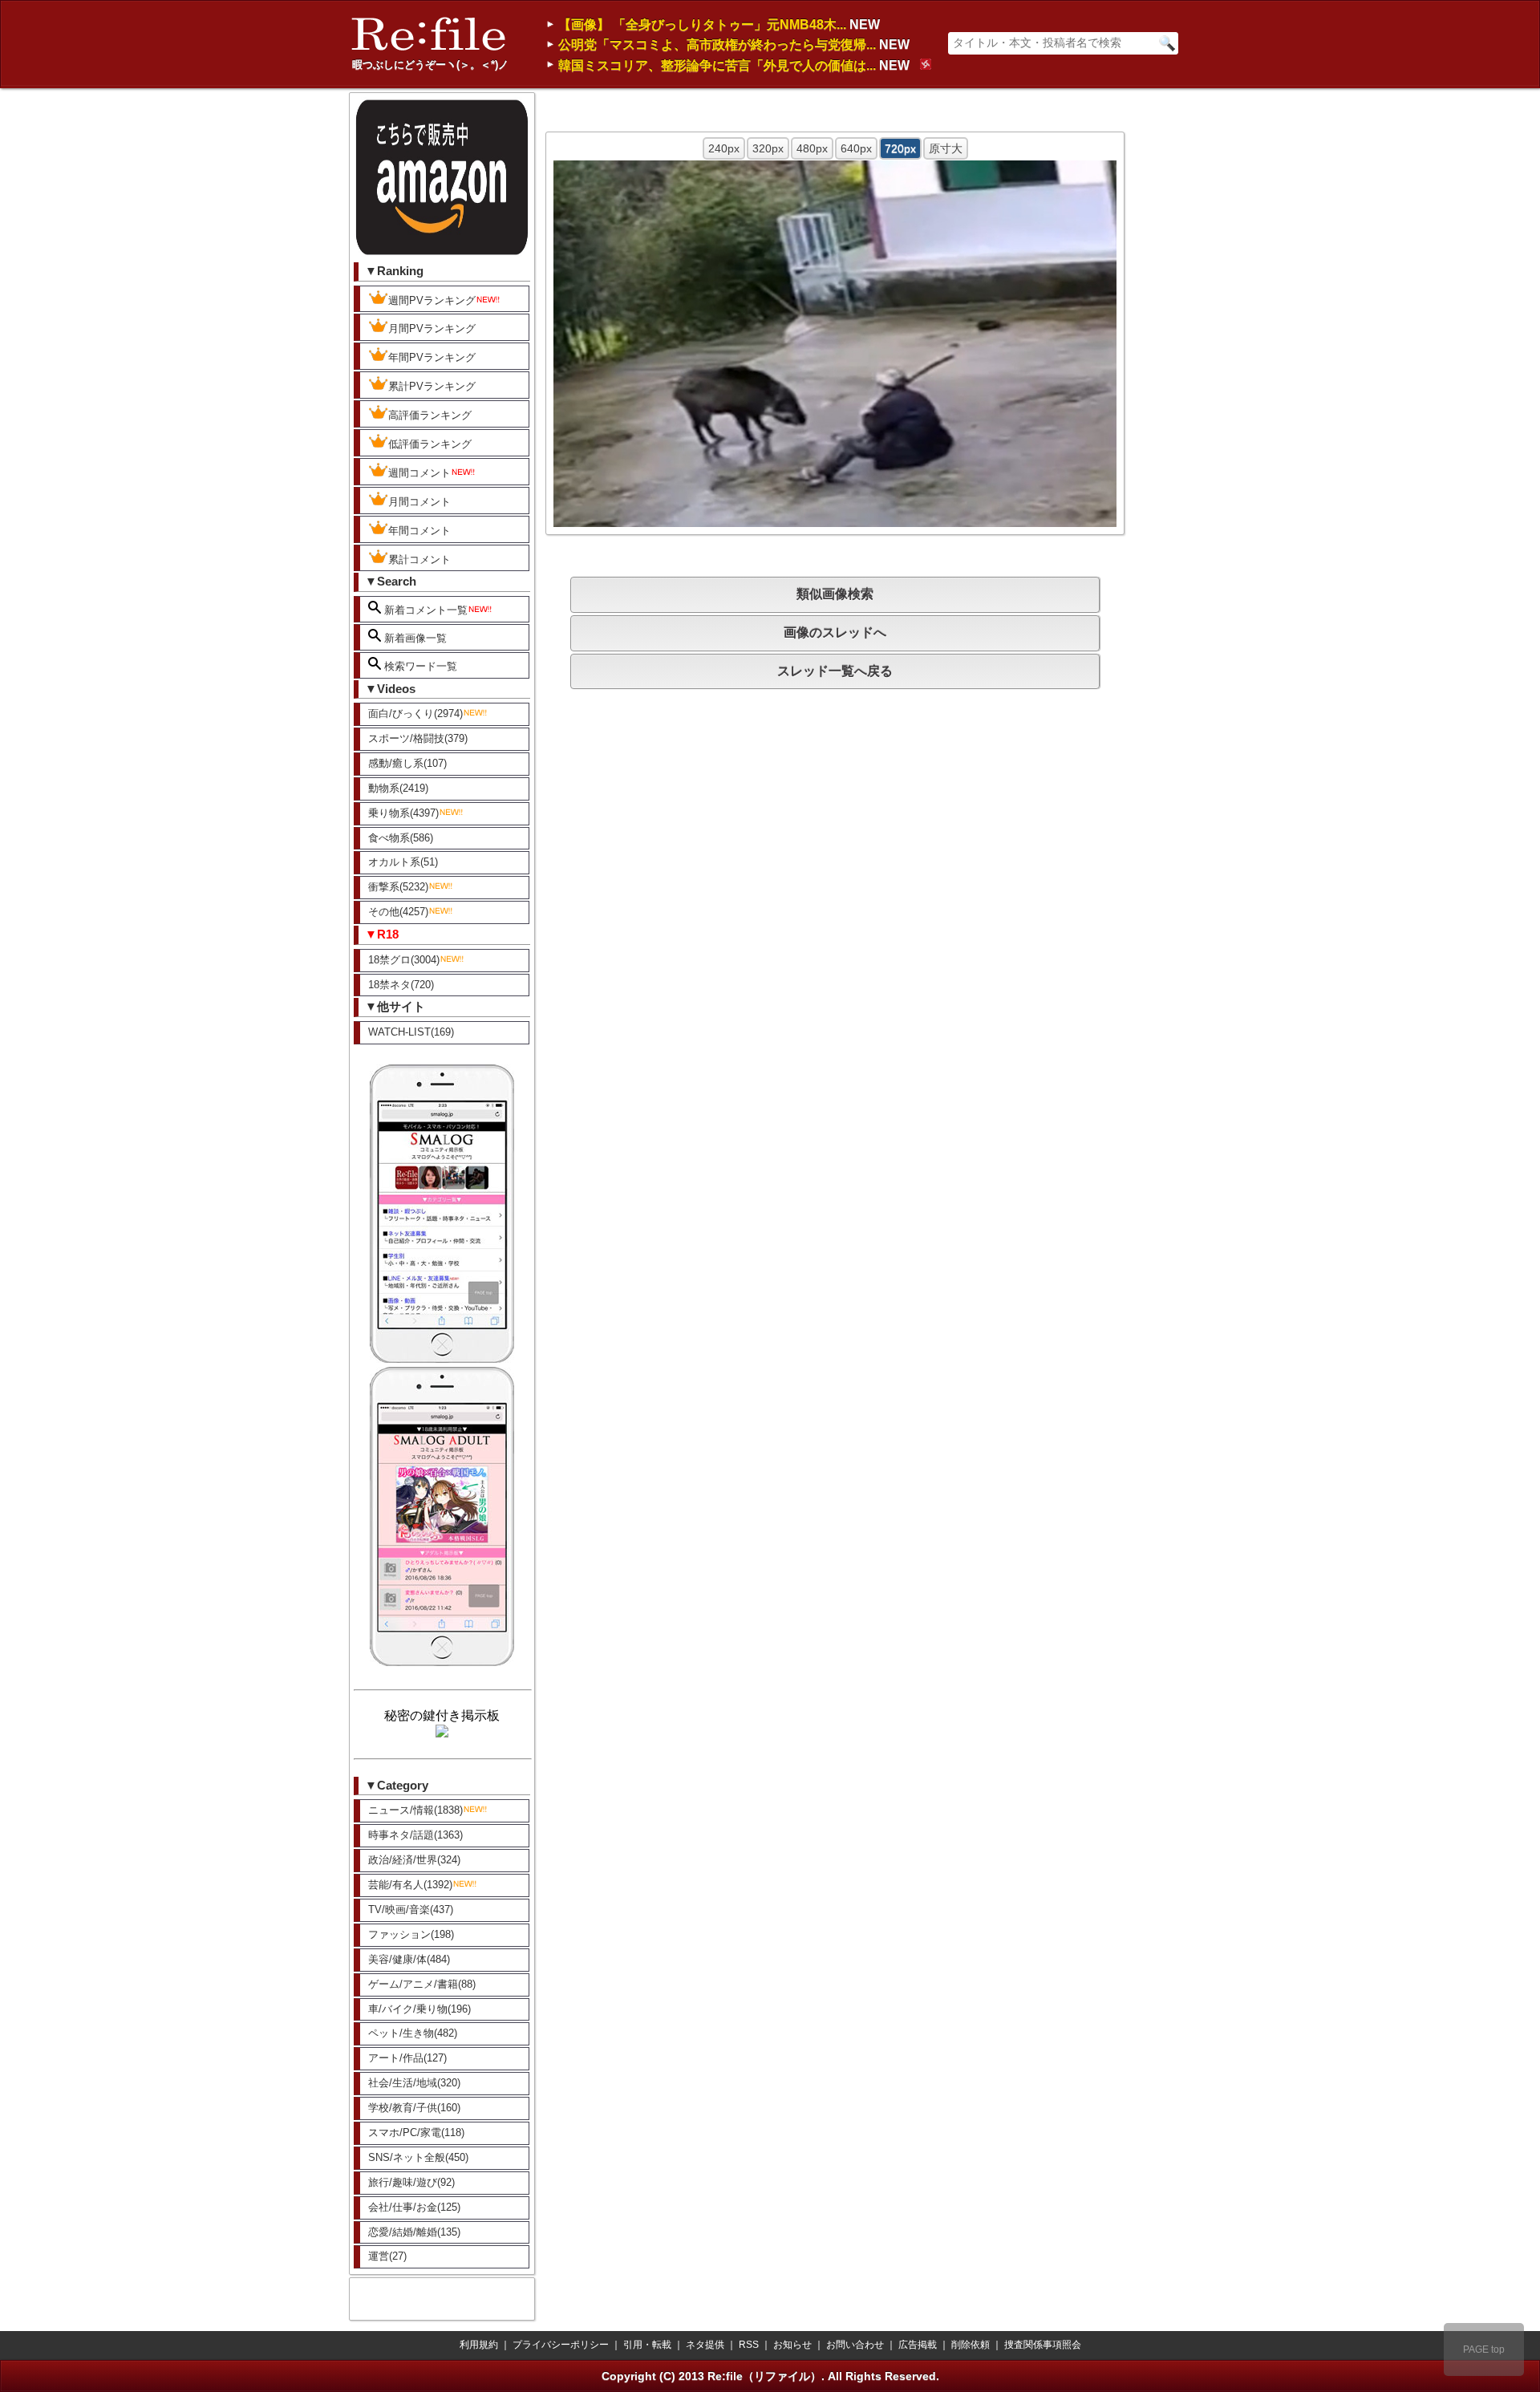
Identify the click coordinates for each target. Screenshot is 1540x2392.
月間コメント (419, 502)
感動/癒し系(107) (407, 763)
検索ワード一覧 (419, 666)
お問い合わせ (855, 2345)
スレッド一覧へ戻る (835, 671)
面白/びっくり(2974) (415, 714)
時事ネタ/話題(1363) (415, 1835)
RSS (749, 2345)
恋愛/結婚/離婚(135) (414, 2232)
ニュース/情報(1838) (415, 1810)
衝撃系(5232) (398, 887)
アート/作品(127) (407, 2058)
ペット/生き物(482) (413, 2033)
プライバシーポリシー (561, 2345)
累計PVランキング (432, 386)
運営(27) (387, 2256)
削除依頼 (971, 2345)
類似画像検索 (835, 594)
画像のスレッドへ (835, 632)
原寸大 (946, 148)
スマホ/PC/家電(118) (416, 2133)
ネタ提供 (705, 2345)
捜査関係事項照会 (1043, 2345)
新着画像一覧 (414, 638)
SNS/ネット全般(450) (418, 2157)
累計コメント (419, 559)
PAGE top (1484, 2349)
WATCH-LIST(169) (411, 1032)
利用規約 (479, 2345)
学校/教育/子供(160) (414, 2108)
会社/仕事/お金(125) (414, 2207)
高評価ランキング (430, 415)
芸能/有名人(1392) (410, 1885)
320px (768, 148)
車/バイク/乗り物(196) (419, 2009)
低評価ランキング (430, 444)
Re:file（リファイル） (764, 2376)
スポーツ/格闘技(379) (418, 738)
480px (812, 148)
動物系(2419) (398, 788)
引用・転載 (647, 2345)
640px (856, 148)
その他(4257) (398, 912)
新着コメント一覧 (424, 610)
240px (724, 148)
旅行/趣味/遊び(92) (411, 2182)
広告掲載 (918, 2345)
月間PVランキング (432, 328)
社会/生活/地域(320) (414, 2083)
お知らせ (792, 2345)
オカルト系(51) (403, 862)
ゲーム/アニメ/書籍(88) (422, 1984)
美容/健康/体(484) (409, 1959)
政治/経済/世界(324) (414, 1860)
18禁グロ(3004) (404, 960)
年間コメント (419, 531)
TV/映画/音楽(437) (411, 1910)
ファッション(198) (411, 1934)
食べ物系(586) (401, 838)
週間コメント (419, 473)
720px (900, 148)
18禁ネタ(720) (401, 985)
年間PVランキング (432, 357)
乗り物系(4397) (403, 813)
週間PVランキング (432, 300)
